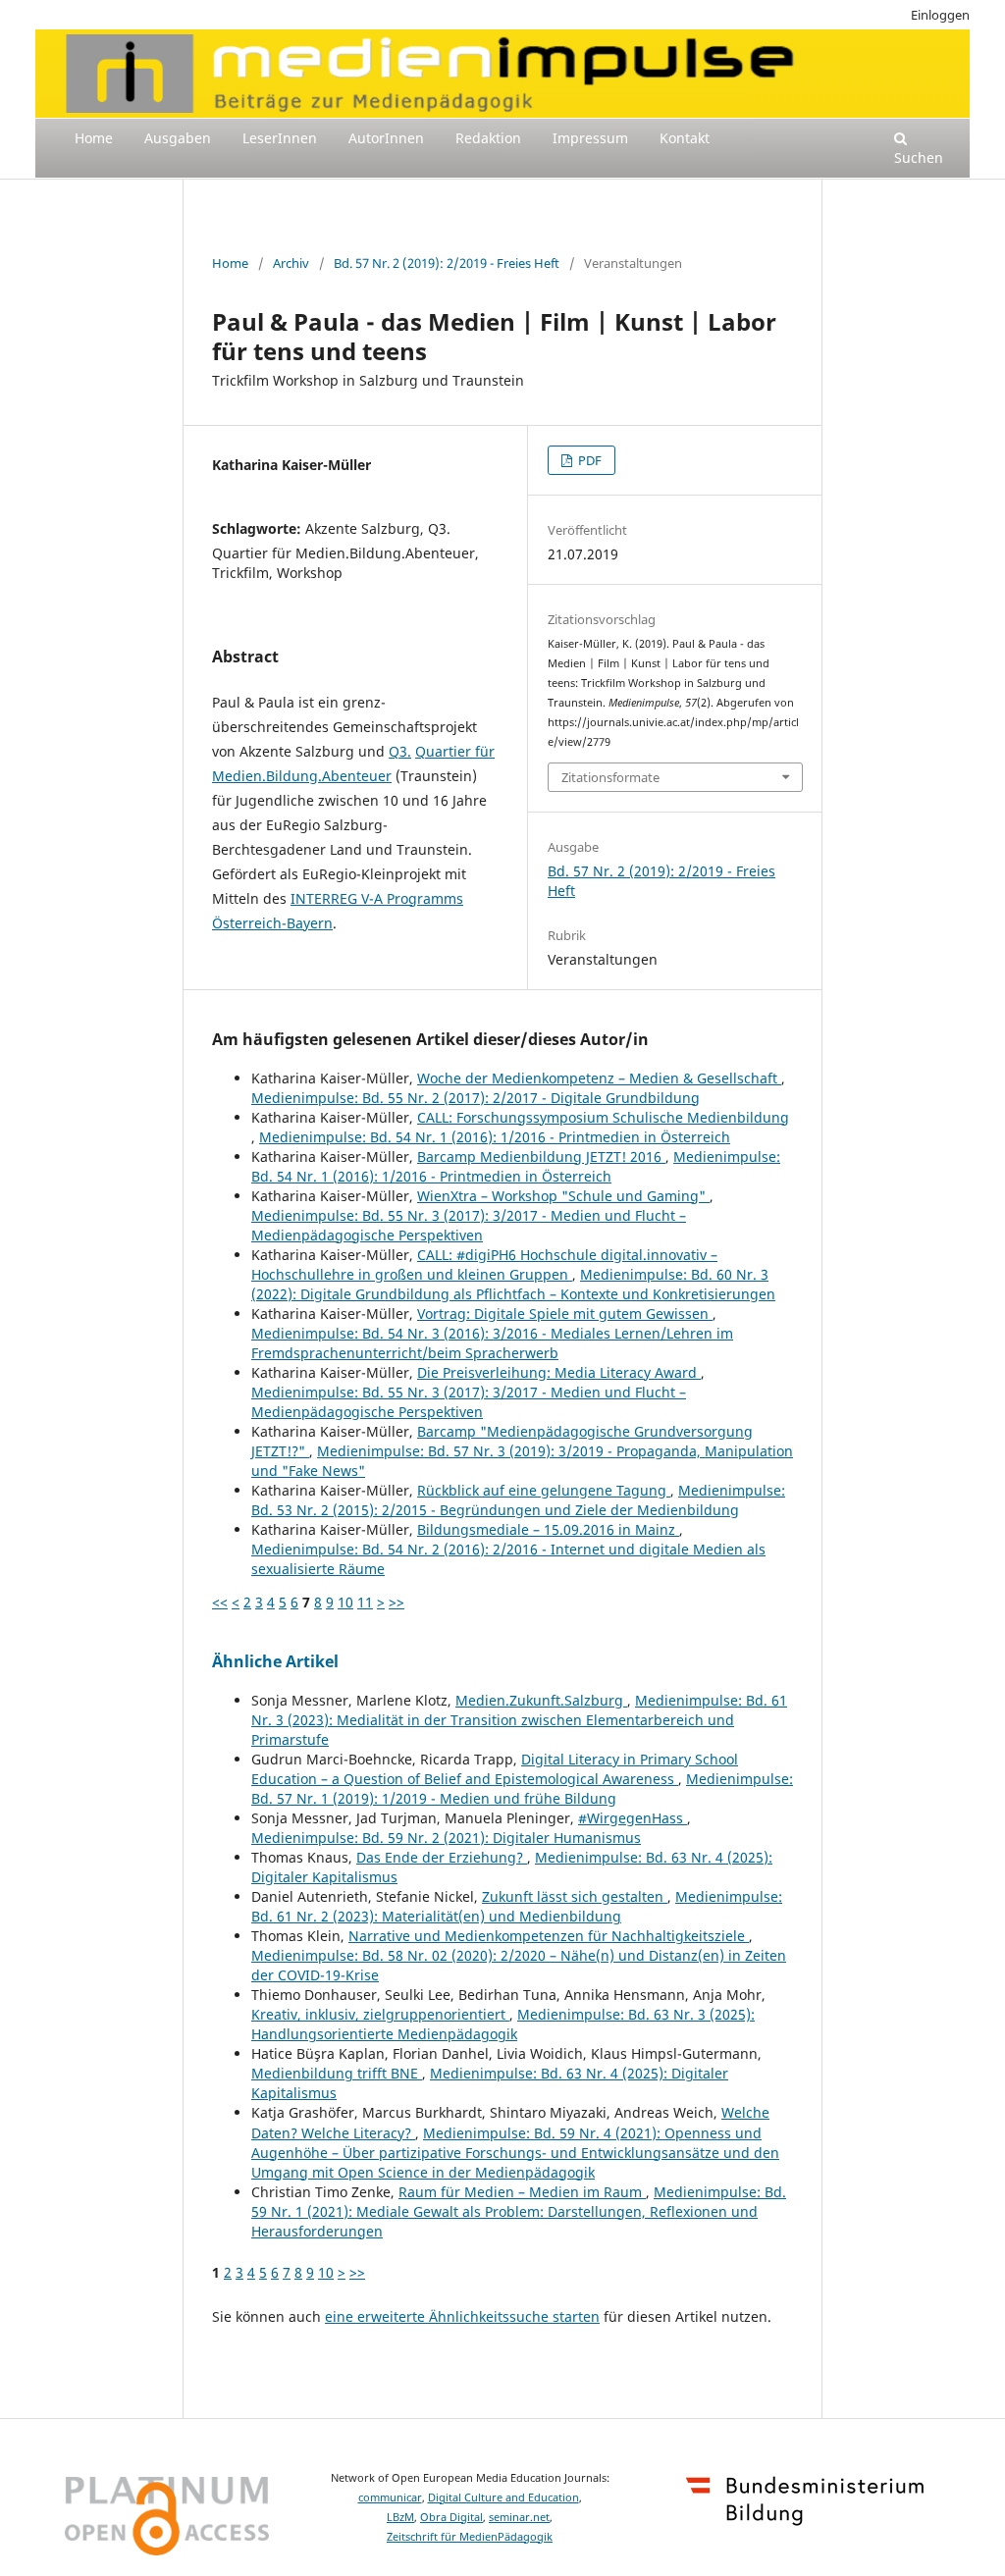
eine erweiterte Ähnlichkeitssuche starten (462, 2316)
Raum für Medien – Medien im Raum (522, 2192)
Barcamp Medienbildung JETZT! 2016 (541, 1157)
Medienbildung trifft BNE (337, 2073)
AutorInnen (386, 138)
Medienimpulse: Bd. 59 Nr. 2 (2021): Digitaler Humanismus (446, 1838)
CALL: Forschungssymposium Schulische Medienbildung (603, 1117)
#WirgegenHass (633, 1818)
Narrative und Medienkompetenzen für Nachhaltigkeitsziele (549, 1936)
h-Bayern (303, 923)
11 (365, 1602)
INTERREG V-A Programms (377, 898)
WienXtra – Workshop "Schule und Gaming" (563, 1196)
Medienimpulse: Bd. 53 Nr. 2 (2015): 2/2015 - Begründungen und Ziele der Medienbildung (518, 1500)
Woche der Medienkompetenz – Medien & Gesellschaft (599, 1078)
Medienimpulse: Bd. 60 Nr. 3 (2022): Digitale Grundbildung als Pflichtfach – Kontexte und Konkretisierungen (513, 1284)
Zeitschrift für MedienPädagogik (470, 2537)
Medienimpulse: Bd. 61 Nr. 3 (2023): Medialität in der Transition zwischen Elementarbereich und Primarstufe (519, 1720)
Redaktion (488, 138)
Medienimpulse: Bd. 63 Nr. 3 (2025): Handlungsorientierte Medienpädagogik (503, 2024)
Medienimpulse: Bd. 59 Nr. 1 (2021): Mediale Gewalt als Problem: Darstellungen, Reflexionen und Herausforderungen (519, 2211)
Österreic (242, 923)
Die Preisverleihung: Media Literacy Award (559, 1372)
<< (220, 1602)
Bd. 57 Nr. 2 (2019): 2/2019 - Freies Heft (447, 263)
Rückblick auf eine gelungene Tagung (544, 1490)
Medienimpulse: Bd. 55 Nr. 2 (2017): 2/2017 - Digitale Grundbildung (476, 1098)
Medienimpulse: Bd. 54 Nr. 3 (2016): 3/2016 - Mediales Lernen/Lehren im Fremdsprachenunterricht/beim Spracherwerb (492, 1343)
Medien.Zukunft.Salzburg (541, 1700)
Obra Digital (451, 2517)
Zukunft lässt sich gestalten (575, 1896)
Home (94, 138)
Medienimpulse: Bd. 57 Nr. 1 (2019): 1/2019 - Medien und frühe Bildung (522, 1788)
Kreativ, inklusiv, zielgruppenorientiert (380, 2014)
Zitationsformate (610, 777)
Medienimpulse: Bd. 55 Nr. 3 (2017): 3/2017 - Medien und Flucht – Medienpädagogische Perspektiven (469, 1225)
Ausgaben (178, 138)
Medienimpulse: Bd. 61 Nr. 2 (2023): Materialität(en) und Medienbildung (517, 1906)
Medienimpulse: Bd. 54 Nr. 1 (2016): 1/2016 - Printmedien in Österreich (495, 1137)
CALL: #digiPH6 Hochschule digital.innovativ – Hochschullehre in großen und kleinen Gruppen (484, 1264)
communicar (390, 2497)
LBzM (400, 2517)
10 (345, 1602)
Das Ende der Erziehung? (442, 1857)
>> (397, 1602)
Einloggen (940, 15)
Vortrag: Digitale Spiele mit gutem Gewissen (565, 1314)
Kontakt (685, 138)
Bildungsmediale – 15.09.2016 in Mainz (548, 1529)
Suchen (919, 158)
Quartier (443, 751)
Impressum (590, 138)
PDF (588, 460)
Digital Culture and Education (503, 2497)
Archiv (291, 263)
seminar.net (519, 2517)
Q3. (400, 751)
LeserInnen (280, 138)
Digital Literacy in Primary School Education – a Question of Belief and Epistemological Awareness (495, 1769)
